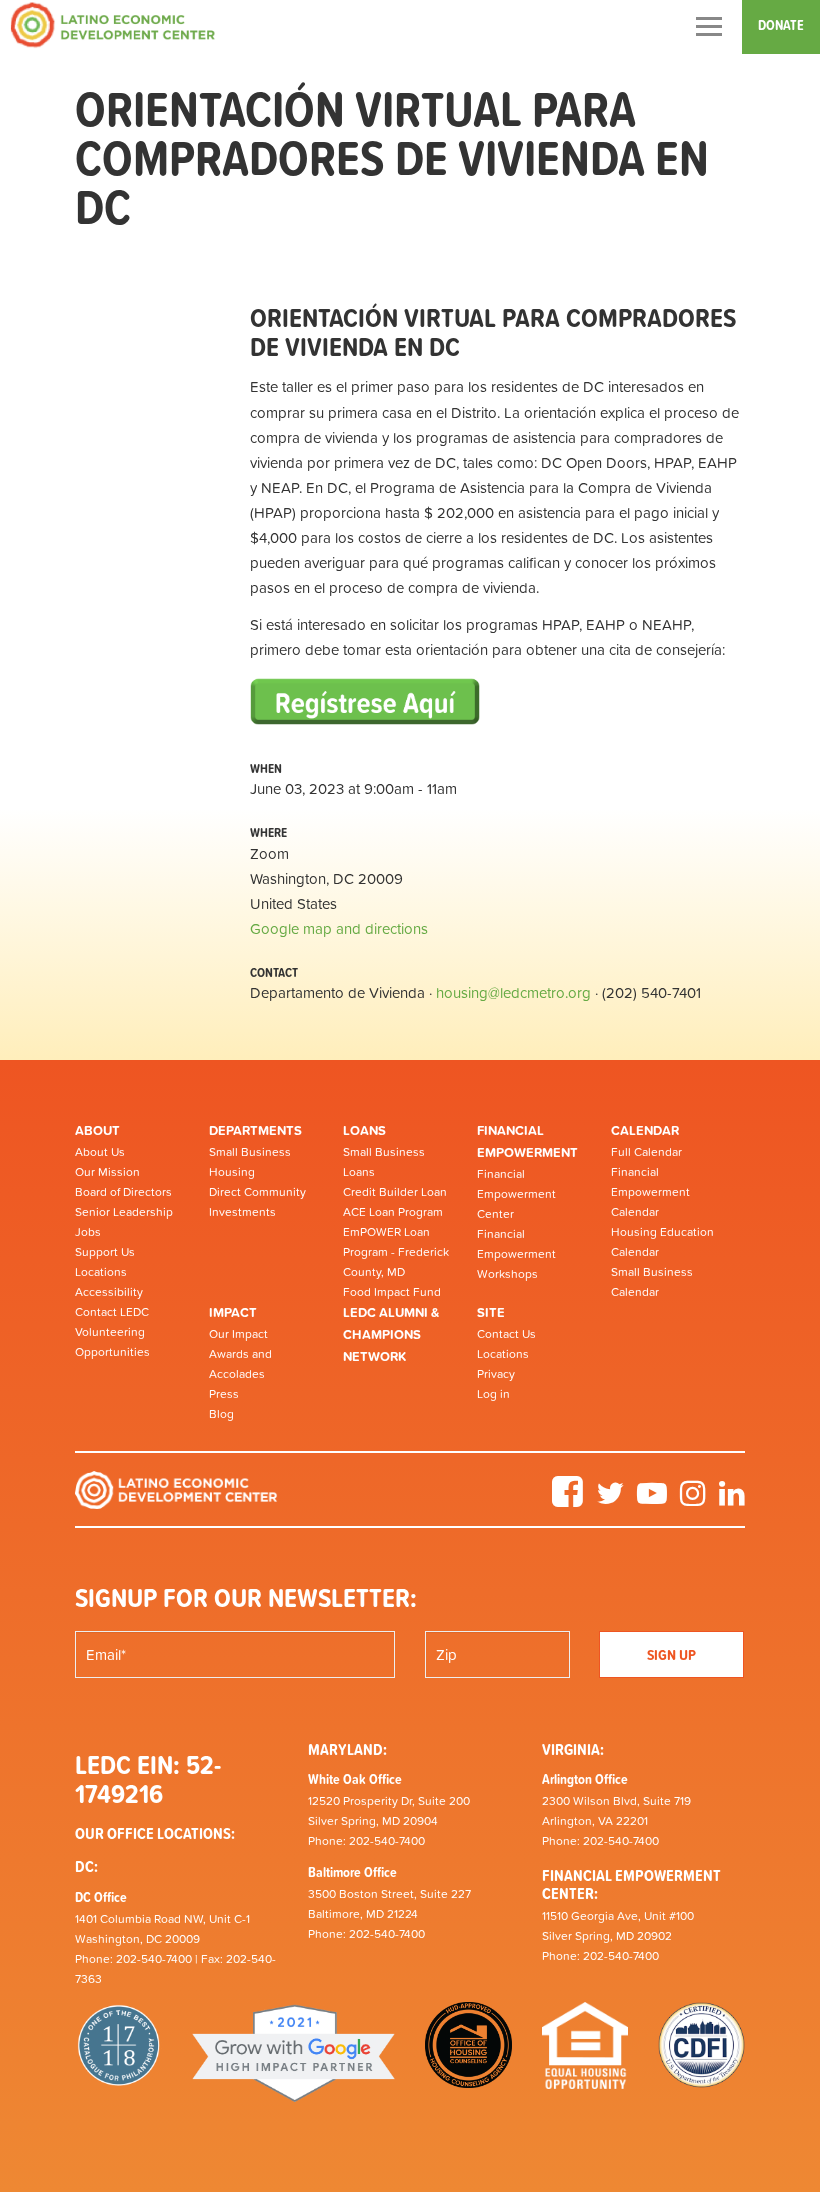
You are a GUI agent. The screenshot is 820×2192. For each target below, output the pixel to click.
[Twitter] (610, 1500)
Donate (781, 25)
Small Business (250, 1152)
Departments (255, 1130)
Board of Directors (123, 1192)
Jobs (88, 1232)
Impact (233, 1312)
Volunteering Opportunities (112, 1342)
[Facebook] (567, 1500)
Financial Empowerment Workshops (516, 1254)
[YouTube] (652, 1500)
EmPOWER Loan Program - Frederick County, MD (396, 1252)
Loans (364, 1130)
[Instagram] (693, 1500)
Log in (493, 1394)
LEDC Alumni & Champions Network (391, 1334)
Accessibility (109, 1292)
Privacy (496, 1374)
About (97, 1130)
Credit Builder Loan (395, 1192)
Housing (232, 1172)
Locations (101, 1272)
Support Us (105, 1252)
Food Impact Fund (392, 1292)
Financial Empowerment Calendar (650, 1192)
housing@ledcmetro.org (513, 992)
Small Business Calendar (652, 1282)
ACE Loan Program (393, 1212)
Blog (221, 1414)
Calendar (645, 1130)
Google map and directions (339, 928)
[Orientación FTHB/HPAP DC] (365, 704)
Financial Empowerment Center (516, 1194)
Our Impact (238, 1334)
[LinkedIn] (732, 1500)
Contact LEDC (112, 1312)
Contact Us (506, 1334)
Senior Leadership (124, 1212)
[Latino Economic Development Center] (113, 24)
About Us (100, 1152)
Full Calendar (646, 1152)
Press (224, 1394)
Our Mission (107, 1172)
